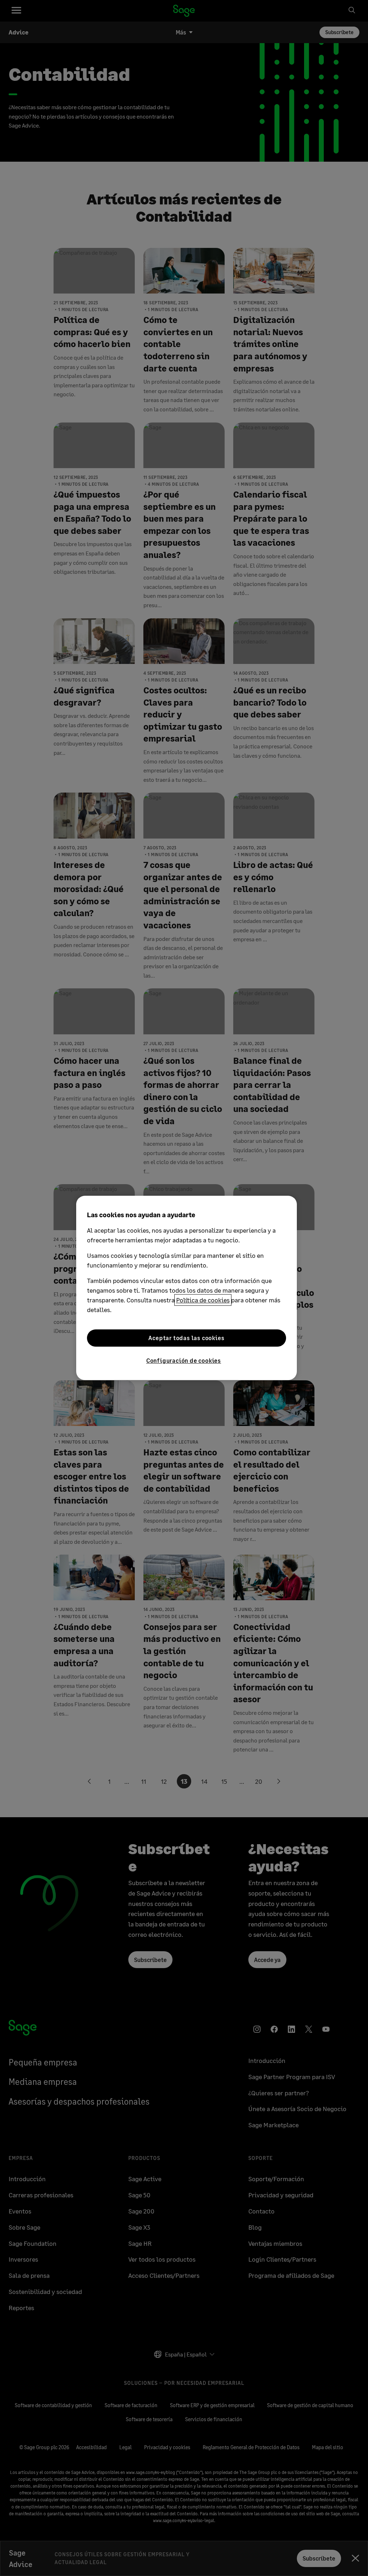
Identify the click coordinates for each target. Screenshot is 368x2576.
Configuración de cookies (184, 1360)
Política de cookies (203, 1300)
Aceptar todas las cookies (186, 1338)
